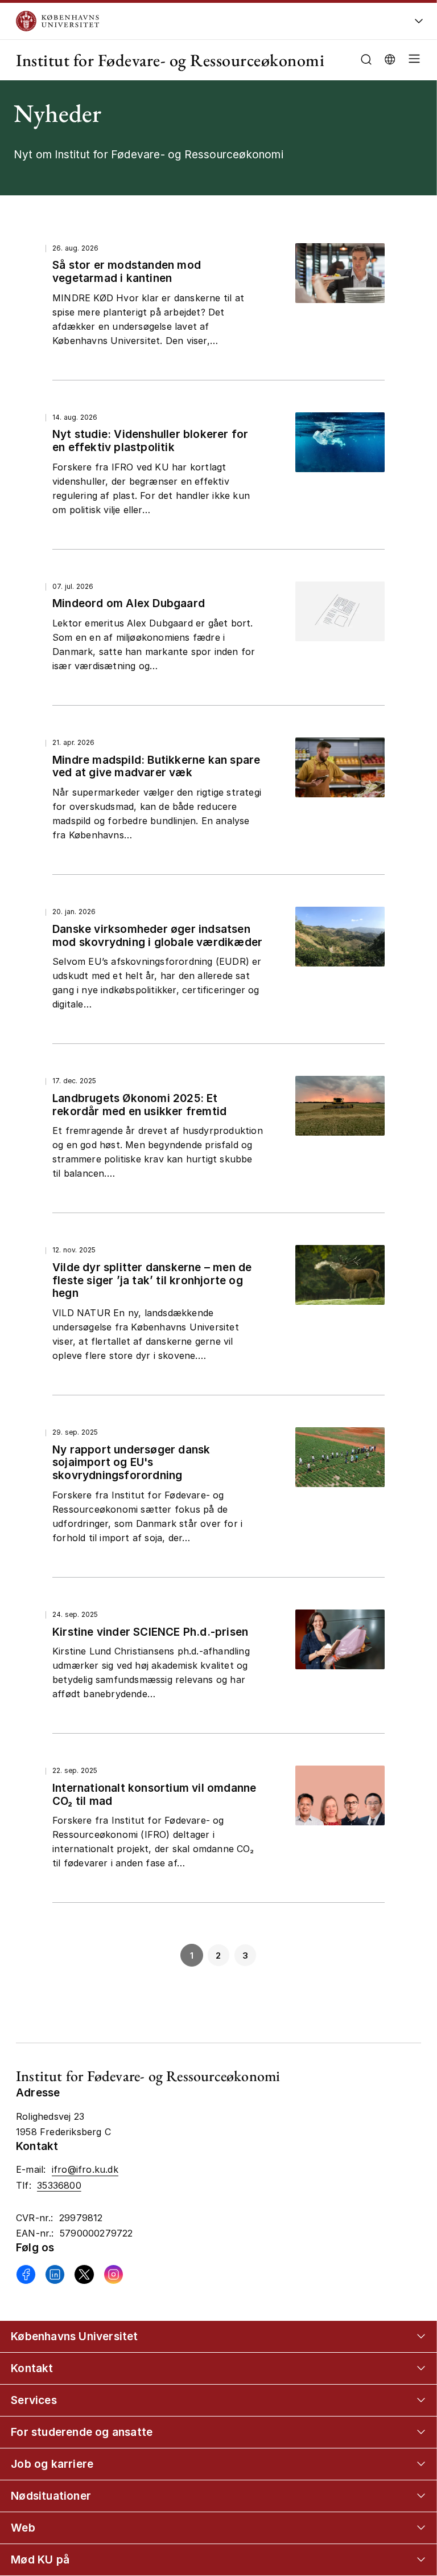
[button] (412, 60)
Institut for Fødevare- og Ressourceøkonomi (170, 60)
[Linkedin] (55, 2274)
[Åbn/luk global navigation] (419, 24)
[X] (84, 2274)
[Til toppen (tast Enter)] (408, 2435)
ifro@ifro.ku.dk (85, 2169)
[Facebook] (26, 2274)
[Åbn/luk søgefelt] (366, 60)
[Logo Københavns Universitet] (183, 21)
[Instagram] (114, 2274)
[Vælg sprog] (390, 58)
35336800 (59, 2185)
